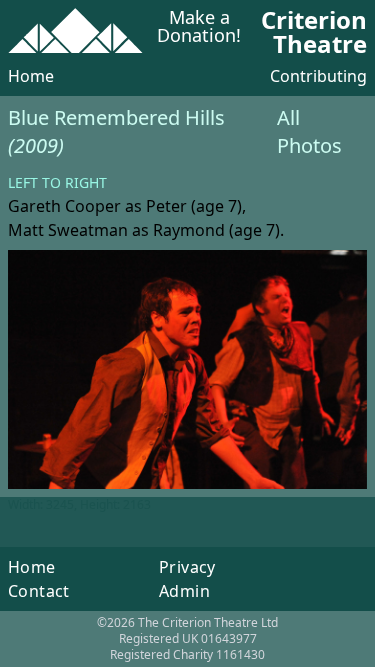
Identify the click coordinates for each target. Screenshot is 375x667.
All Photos (309, 131)
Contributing (318, 76)
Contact (39, 591)
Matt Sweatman (68, 230)
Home (31, 76)
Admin (184, 591)
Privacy (187, 567)
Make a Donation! (199, 27)
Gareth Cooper (64, 206)
